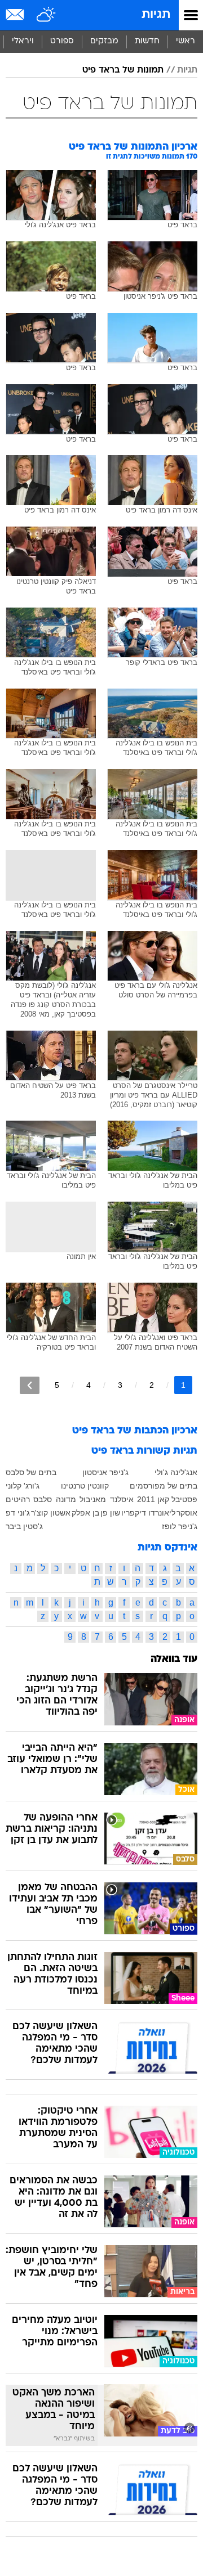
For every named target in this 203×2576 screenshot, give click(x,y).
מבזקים (104, 41)
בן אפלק (85, 1513)
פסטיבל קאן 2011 (167, 1499)
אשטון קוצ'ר (51, 1513)
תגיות (156, 15)
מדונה (66, 1499)
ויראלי (23, 41)
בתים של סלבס (31, 1472)
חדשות (147, 41)
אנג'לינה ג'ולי (176, 1472)
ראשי (186, 41)
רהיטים (18, 1499)
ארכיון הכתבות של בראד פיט (135, 1431)
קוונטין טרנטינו (85, 1486)
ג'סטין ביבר (24, 1526)
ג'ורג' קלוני (23, 1486)
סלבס (43, 1499)
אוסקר (187, 1513)
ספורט (62, 41)
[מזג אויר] (47, 15)
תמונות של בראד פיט (123, 70)
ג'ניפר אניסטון (105, 1472)
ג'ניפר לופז (180, 1526)
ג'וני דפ (18, 1513)
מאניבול (93, 1499)
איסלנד (122, 1499)
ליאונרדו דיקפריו (148, 1513)
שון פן (110, 1513)
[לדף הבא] (30, 1385)
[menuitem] (147, 42)
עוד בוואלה (174, 1659)
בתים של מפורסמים (164, 1486)
